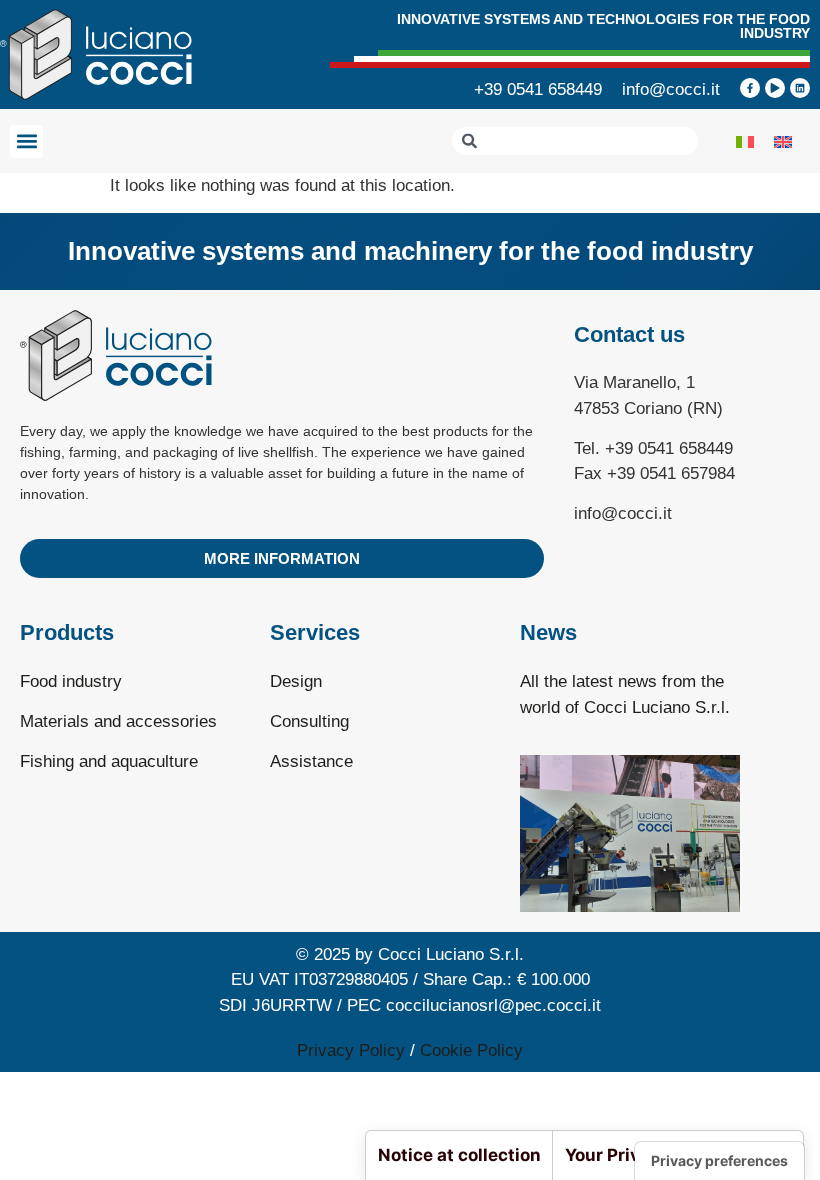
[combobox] (575, 141)
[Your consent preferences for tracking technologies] (719, 1161)
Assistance (311, 761)
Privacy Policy (351, 1050)
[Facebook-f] (750, 88)
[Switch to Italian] (745, 141)
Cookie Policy (471, 1050)
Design (296, 681)
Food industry (71, 681)
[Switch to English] (783, 141)
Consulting (309, 721)
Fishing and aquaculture (109, 761)
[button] (26, 141)
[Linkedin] (800, 88)
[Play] (775, 88)
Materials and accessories (118, 721)
